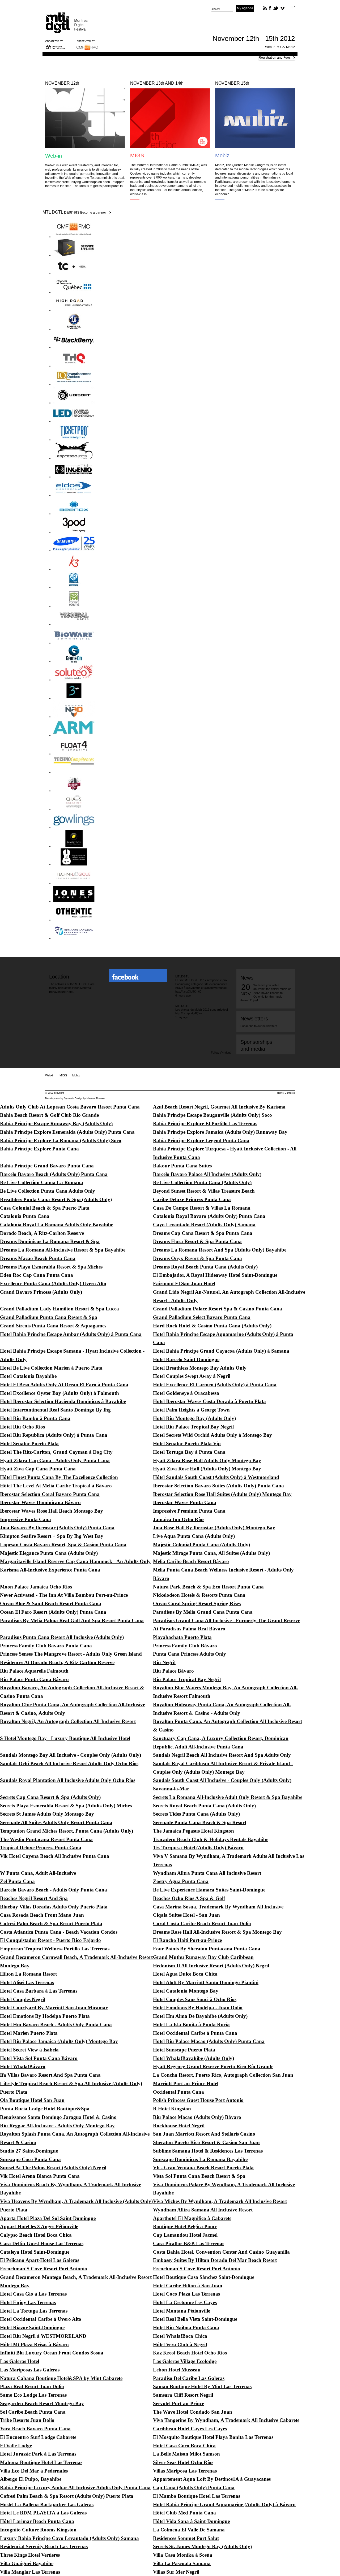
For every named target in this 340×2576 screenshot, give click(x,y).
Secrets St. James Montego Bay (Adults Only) (202, 2546)
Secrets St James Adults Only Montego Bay (47, 1814)
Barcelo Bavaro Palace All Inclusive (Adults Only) (207, 1174)
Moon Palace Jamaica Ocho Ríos (36, 1587)
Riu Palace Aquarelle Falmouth (34, 1671)
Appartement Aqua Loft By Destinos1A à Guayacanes (212, 2479)
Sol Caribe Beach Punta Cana (33, 2412)
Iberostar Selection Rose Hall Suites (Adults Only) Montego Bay (222, 1494)
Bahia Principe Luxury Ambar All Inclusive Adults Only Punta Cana (75, 2488)
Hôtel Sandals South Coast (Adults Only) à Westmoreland (216, 1477)
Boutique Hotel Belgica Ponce (185, 2226)
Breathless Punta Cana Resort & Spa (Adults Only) (56, 1199)
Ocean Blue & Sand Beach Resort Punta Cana (51, 1603)
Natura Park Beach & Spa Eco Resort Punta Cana (208, 1587)
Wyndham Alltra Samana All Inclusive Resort (203, 2210)
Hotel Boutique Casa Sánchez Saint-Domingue (204, 2277)
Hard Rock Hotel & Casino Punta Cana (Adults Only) (212, 1326)
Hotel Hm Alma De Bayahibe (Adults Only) (200, 2016)
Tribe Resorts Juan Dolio (27, 2420)
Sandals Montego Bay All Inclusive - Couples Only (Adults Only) (71, 1755)
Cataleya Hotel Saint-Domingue (35, 2252)
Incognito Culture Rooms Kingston (38, 2530)
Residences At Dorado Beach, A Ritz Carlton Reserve (57, 1662)
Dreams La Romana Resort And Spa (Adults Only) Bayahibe (220, 1250)
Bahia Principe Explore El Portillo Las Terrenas (205, 1124)
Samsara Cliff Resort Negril (183, 2395)
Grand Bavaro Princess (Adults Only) (41, 1292)
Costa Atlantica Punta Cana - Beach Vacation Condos (59, 1932)
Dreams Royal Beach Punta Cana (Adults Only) (205, 1267)
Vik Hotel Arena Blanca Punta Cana (40, 2176)
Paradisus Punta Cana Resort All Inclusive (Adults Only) (62, 1637)
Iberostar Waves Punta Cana (185, 1502)
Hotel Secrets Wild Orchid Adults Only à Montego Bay (212, 1435)
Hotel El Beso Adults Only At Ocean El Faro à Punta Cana (64, 1385)
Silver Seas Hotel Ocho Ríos (183, 2462)
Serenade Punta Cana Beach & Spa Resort (200, 1822)
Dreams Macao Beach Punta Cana (38, 1258)
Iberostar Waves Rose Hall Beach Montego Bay (52, 1511)
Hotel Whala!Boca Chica (180, 2336)
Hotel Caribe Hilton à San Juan (188, 2286)
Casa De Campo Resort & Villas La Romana (202, 1208)
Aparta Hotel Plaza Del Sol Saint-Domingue (48, 2218)
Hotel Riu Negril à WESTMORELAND (43, 2336)
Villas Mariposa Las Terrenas (185, 2471)
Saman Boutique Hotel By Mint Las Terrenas (202, 2386)
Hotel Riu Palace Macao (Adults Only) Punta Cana (209, 2041)
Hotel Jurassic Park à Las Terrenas (38, 2454)
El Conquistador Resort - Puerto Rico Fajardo (50, 1940)
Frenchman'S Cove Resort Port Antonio (44, 2269)
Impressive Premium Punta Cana (189, 1511)
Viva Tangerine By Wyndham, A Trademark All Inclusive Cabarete (226, 2420)
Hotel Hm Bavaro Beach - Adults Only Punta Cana (56, 2025)
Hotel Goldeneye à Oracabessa (186, 1393)
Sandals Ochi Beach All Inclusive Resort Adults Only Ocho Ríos (69, 1763)
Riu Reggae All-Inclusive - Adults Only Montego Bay (57, 2126)
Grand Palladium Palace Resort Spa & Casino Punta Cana (218, 1309)
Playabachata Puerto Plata (182, 1637)
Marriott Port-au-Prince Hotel (186, 2083)
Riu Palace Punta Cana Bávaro (34, 1679)
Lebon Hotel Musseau (177, 2370)
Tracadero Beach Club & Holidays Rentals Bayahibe (211, 1839)
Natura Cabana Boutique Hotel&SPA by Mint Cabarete (61, 2378)
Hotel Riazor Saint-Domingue (32, 2328)
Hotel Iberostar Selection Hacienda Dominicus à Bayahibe (63, 1401)
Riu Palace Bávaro (173, 1671)
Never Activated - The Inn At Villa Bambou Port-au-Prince (64, 1595)
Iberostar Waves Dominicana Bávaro (40, 1502)
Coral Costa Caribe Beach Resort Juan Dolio (202, 1923)
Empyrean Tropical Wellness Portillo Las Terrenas (55, 1949)
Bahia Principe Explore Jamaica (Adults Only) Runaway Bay (220, 1132)
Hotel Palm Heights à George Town (191, 1410)
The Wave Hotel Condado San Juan (193, 2412)
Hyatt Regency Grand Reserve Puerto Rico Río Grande (213, 2066)
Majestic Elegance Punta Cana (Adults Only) (49, 1553)
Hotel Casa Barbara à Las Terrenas (39, 1991)
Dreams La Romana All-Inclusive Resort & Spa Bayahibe (63, 1250)
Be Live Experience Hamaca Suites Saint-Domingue (209, 1890)
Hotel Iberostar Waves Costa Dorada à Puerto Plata (209, 1401)
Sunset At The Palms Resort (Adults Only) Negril (53, 2168)
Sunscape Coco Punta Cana (30, 2159)
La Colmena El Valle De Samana (189, 2530)
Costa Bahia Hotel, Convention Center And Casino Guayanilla (221, 2252)
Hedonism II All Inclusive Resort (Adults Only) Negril (211, 1966)
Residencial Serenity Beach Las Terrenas (44, 2546)
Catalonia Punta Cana (25, 1216)
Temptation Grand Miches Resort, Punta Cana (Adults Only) (67, 1831)
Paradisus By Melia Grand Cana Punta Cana (203, 1612)
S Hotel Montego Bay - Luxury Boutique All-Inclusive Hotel (65, 1738)
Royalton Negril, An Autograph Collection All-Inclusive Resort (68, 1721)
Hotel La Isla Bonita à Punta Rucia (191, 2025)
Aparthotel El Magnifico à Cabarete (192, 2218)
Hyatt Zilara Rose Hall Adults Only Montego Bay (207, 1460)
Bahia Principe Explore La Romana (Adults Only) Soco (61, 1140)
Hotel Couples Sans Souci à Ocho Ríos (195, 1999)
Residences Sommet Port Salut (186, 2538)
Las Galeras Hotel (20, 2361)
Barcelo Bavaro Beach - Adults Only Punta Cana (54, 1890)
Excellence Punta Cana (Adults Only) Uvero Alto (53, 1283)
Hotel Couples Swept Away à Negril (192, 1376)
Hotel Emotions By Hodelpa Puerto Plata (45, 2016)
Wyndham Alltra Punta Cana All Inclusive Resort (207, 1873)
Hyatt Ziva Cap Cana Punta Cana (38, 1469)
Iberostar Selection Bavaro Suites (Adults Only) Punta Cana (218, 1486)
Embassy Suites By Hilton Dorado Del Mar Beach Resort (215, 2260)
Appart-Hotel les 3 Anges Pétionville (39, 2226)
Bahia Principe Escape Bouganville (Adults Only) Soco (212, 1115)
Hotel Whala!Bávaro (23, 2066)
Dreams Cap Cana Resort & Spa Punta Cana (203, 1233)
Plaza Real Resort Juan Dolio (32, 2386)
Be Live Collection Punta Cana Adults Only (48, 1191)
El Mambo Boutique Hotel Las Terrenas (197, 2496)
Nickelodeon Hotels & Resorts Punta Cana (199, 1595)
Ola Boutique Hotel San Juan (32, 2100)
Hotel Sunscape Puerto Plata (184, 2050)
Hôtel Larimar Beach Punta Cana (37, 2521)
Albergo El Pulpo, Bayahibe (31, 2479)
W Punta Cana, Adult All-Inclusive (38, 1873)
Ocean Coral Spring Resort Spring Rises (197, 1603)
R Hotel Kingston (172, 2109)
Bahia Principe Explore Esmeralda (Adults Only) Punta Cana (67, 1132)
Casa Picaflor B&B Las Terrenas (189, 2243)
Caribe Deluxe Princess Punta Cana (192, 1199)
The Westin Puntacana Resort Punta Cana (46, 1839)
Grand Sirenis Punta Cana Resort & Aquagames (53, 1326)
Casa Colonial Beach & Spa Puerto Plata (45, 1208)
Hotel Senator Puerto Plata (29, 1443)
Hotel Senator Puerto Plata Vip (187, 1443)
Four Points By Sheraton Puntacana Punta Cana (207, 1949)
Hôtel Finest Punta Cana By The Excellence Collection (59, 1477)
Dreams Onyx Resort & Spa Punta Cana (197, 1258)
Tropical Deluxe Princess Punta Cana (41, 1848)
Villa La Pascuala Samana (182, 2563)
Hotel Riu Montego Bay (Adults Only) (194, 1418)
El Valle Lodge (16, 2446)
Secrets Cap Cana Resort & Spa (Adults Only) (50, 1797)
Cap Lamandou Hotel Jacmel (185, 2235)
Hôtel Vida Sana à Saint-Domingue (191, 2521)
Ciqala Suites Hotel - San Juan (186, 1915)
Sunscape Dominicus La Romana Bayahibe (200, 2159)
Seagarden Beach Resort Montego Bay (42, 2403)
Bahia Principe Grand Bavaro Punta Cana (47, 1166)
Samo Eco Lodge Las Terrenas (33, 2395)
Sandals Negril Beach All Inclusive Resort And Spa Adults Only (222, 1755)
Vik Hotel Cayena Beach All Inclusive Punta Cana (55, 1856)
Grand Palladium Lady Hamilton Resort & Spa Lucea (59, 1309)
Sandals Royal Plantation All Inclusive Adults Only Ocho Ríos (68, 1780)
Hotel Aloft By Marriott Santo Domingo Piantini (206, 1982)
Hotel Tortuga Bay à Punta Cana (189, 1452)
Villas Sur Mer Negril (176, 2572)
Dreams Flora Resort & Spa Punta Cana (197, 1241)
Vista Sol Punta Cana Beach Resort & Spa (199, 2176)
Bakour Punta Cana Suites (182, 1166)
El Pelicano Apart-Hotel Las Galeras (40, 2260)
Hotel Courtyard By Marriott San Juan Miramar (54, 2008)
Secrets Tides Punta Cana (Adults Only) (196, 1814)
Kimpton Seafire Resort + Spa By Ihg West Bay (52, 1536)
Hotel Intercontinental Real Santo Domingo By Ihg (55, 1410)
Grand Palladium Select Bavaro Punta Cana (202, 1317)
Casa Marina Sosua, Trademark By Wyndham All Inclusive (218, 1907)
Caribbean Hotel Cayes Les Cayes (190, 2429)
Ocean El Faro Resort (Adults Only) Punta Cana (53, 1612)
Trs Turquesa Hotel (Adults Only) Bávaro (198, 1848)
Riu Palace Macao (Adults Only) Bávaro (197, 2117)
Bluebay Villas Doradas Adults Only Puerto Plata (54, 1907)
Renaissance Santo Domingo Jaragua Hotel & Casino (58, 2117)
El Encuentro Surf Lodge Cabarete (38, 2437)
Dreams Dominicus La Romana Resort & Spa (50, 1241)
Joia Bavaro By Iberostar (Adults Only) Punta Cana (57, 1528)
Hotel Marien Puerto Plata (29, 2033)
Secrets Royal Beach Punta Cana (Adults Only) (204, 1806)
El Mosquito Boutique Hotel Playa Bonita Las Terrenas (213, 2437)
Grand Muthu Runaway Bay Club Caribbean (203, 1957)
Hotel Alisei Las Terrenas (27, 1982)
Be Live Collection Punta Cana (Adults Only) (202, 1182)
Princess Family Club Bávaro (185, 1646)
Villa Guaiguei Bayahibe (27, 2563)
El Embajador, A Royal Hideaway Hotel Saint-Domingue (215, 1275)
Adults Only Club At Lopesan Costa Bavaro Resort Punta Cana (70, 1107)
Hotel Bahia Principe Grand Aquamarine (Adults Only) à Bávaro (224, 2504)
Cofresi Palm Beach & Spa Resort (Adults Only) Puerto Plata (67, 2496)
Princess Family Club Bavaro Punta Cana (46, 1646)
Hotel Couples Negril (23, 1999)
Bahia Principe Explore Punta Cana (39, 1149)
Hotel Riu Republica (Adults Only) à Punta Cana (54, 1435)
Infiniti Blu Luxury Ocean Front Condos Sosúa (52, 2353)
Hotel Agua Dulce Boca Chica (185, 1974)
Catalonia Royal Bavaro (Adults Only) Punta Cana (209, 1216)
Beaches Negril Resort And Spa (34, 1898)
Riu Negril (164, 1662)
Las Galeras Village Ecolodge (185, 2361)
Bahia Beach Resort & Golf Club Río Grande (49, 1115)
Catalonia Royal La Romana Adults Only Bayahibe (57, 1225)
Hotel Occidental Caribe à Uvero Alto (41, 2319)
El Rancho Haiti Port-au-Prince (187, 1940)
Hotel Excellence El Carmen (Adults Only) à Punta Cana (215, 1385)
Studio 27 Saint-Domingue (29, 2151)
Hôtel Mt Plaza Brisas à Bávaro (34, 2345)
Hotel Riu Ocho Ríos (22, 1427)
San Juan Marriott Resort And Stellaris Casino (204, 2134)
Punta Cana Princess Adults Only (190, 1654)
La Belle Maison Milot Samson (186, 2454)
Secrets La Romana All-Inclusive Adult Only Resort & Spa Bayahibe (228, 1797)
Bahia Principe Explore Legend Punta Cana (201, 1140)
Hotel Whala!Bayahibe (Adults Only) (194, 2058)
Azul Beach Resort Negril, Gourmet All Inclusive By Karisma (219, 1107)
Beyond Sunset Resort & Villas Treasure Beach (204, 1191)
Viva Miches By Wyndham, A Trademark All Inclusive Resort (220, 2201)
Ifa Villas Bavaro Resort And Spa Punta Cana (50, 2075)
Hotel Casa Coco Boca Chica (184, 2446)
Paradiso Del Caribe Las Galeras (189, 2378)
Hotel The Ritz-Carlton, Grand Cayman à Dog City (56, 1452)
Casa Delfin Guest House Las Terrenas (42, 2243)
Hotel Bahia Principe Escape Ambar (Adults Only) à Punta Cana (71, 1334)
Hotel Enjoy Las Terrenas (28, 2302)
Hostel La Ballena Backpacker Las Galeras (47, 2504)
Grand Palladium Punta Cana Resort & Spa (49, 1317)
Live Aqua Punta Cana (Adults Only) (194, 1536)
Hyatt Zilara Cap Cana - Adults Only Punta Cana (55, 1460)
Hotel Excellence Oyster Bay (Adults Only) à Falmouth (59, 1393)
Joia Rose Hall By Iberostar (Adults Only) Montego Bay (214, 1528)
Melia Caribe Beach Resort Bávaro (191, 1561)
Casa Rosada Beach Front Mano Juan (42, 1915)
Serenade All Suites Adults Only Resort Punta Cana (56, 1822)
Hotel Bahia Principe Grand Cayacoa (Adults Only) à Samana (221, 1351)
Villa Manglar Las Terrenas (30, 2572)
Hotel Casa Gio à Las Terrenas (33, 2294)
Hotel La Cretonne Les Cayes (185, 2302)
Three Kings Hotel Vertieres (30, 2555)
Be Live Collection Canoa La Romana (42, 1182)
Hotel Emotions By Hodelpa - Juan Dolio (198, 2008)
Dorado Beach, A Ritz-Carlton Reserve (42, 1233)
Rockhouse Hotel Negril (179, 2126)
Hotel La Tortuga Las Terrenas (34, 2311)
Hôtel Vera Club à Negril (180, 2345)
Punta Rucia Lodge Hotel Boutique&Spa (45, 2109)
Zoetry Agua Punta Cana (181, 1881)
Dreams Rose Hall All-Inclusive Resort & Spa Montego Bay (217, 1932)
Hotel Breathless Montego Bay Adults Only (200, 1368)
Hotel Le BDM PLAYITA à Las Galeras (43, 2513)
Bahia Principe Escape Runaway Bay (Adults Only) (56, 1124)
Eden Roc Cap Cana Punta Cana (37, 1275)
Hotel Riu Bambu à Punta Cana (35, 1418)
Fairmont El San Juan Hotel (184, 1283)
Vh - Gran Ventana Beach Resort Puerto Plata (203, 2168)
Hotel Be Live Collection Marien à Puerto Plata (51, 1368)
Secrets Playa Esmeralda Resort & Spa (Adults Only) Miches (66, 1806)
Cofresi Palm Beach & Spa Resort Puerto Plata (51, 1923)
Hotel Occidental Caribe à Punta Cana (195, 2033)
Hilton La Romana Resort (28, 1974)
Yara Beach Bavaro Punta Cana (35, 2429)
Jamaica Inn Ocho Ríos (179, 1519)
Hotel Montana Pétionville (182, 2311)
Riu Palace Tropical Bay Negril (187, 1679)
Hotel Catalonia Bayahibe (28, 1376)
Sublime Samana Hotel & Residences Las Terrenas (208, 2151)
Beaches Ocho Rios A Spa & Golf (189, 1898)
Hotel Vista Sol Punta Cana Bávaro (39, 2058)
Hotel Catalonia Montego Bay (186, 1991)
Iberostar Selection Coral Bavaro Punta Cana (50, 1494)
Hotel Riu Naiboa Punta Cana (186, 2328)
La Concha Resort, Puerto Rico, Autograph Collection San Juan (223, 2075)
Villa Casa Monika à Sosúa (183, 2555)
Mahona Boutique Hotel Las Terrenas (41, 2462)
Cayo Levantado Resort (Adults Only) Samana (204, 1225)
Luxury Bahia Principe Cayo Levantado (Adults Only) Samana (69, 2538)
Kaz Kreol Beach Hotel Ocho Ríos (190, 2353)
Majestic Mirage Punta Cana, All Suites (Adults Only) (211, 1553)
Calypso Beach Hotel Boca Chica (36, 2235)
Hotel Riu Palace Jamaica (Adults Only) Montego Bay (59, 2041)
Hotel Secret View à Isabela (29, 2050)
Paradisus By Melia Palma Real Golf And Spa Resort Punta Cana (72, 1620)
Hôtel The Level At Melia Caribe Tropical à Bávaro (56, 1486)
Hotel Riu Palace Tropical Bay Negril (193, 1427)
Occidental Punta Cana (178, 2092)
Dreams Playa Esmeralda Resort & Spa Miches (51, 1267)
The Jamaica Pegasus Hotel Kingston (194, 1831)
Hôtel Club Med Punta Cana (184, 2513)
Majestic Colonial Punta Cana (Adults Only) (201, 1545)
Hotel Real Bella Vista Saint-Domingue (195, 2319)
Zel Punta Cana (17, 1881)
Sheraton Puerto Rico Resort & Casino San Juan (206, 2142)
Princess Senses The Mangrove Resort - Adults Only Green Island (71, 1654)
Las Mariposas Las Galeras (30, 2370)
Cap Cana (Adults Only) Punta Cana (194, 2488)
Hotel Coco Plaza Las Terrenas (186, 2294)
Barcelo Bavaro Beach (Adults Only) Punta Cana (54, 1174)
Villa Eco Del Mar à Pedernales (34, 2471)
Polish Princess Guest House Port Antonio (198, 2100)
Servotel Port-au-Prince (178, 2403)
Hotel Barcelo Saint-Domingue (186, 1359)
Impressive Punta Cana (25, 1519)
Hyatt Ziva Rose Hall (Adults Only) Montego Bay (207, 1469)
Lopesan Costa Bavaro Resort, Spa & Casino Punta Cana (63, 1545)
